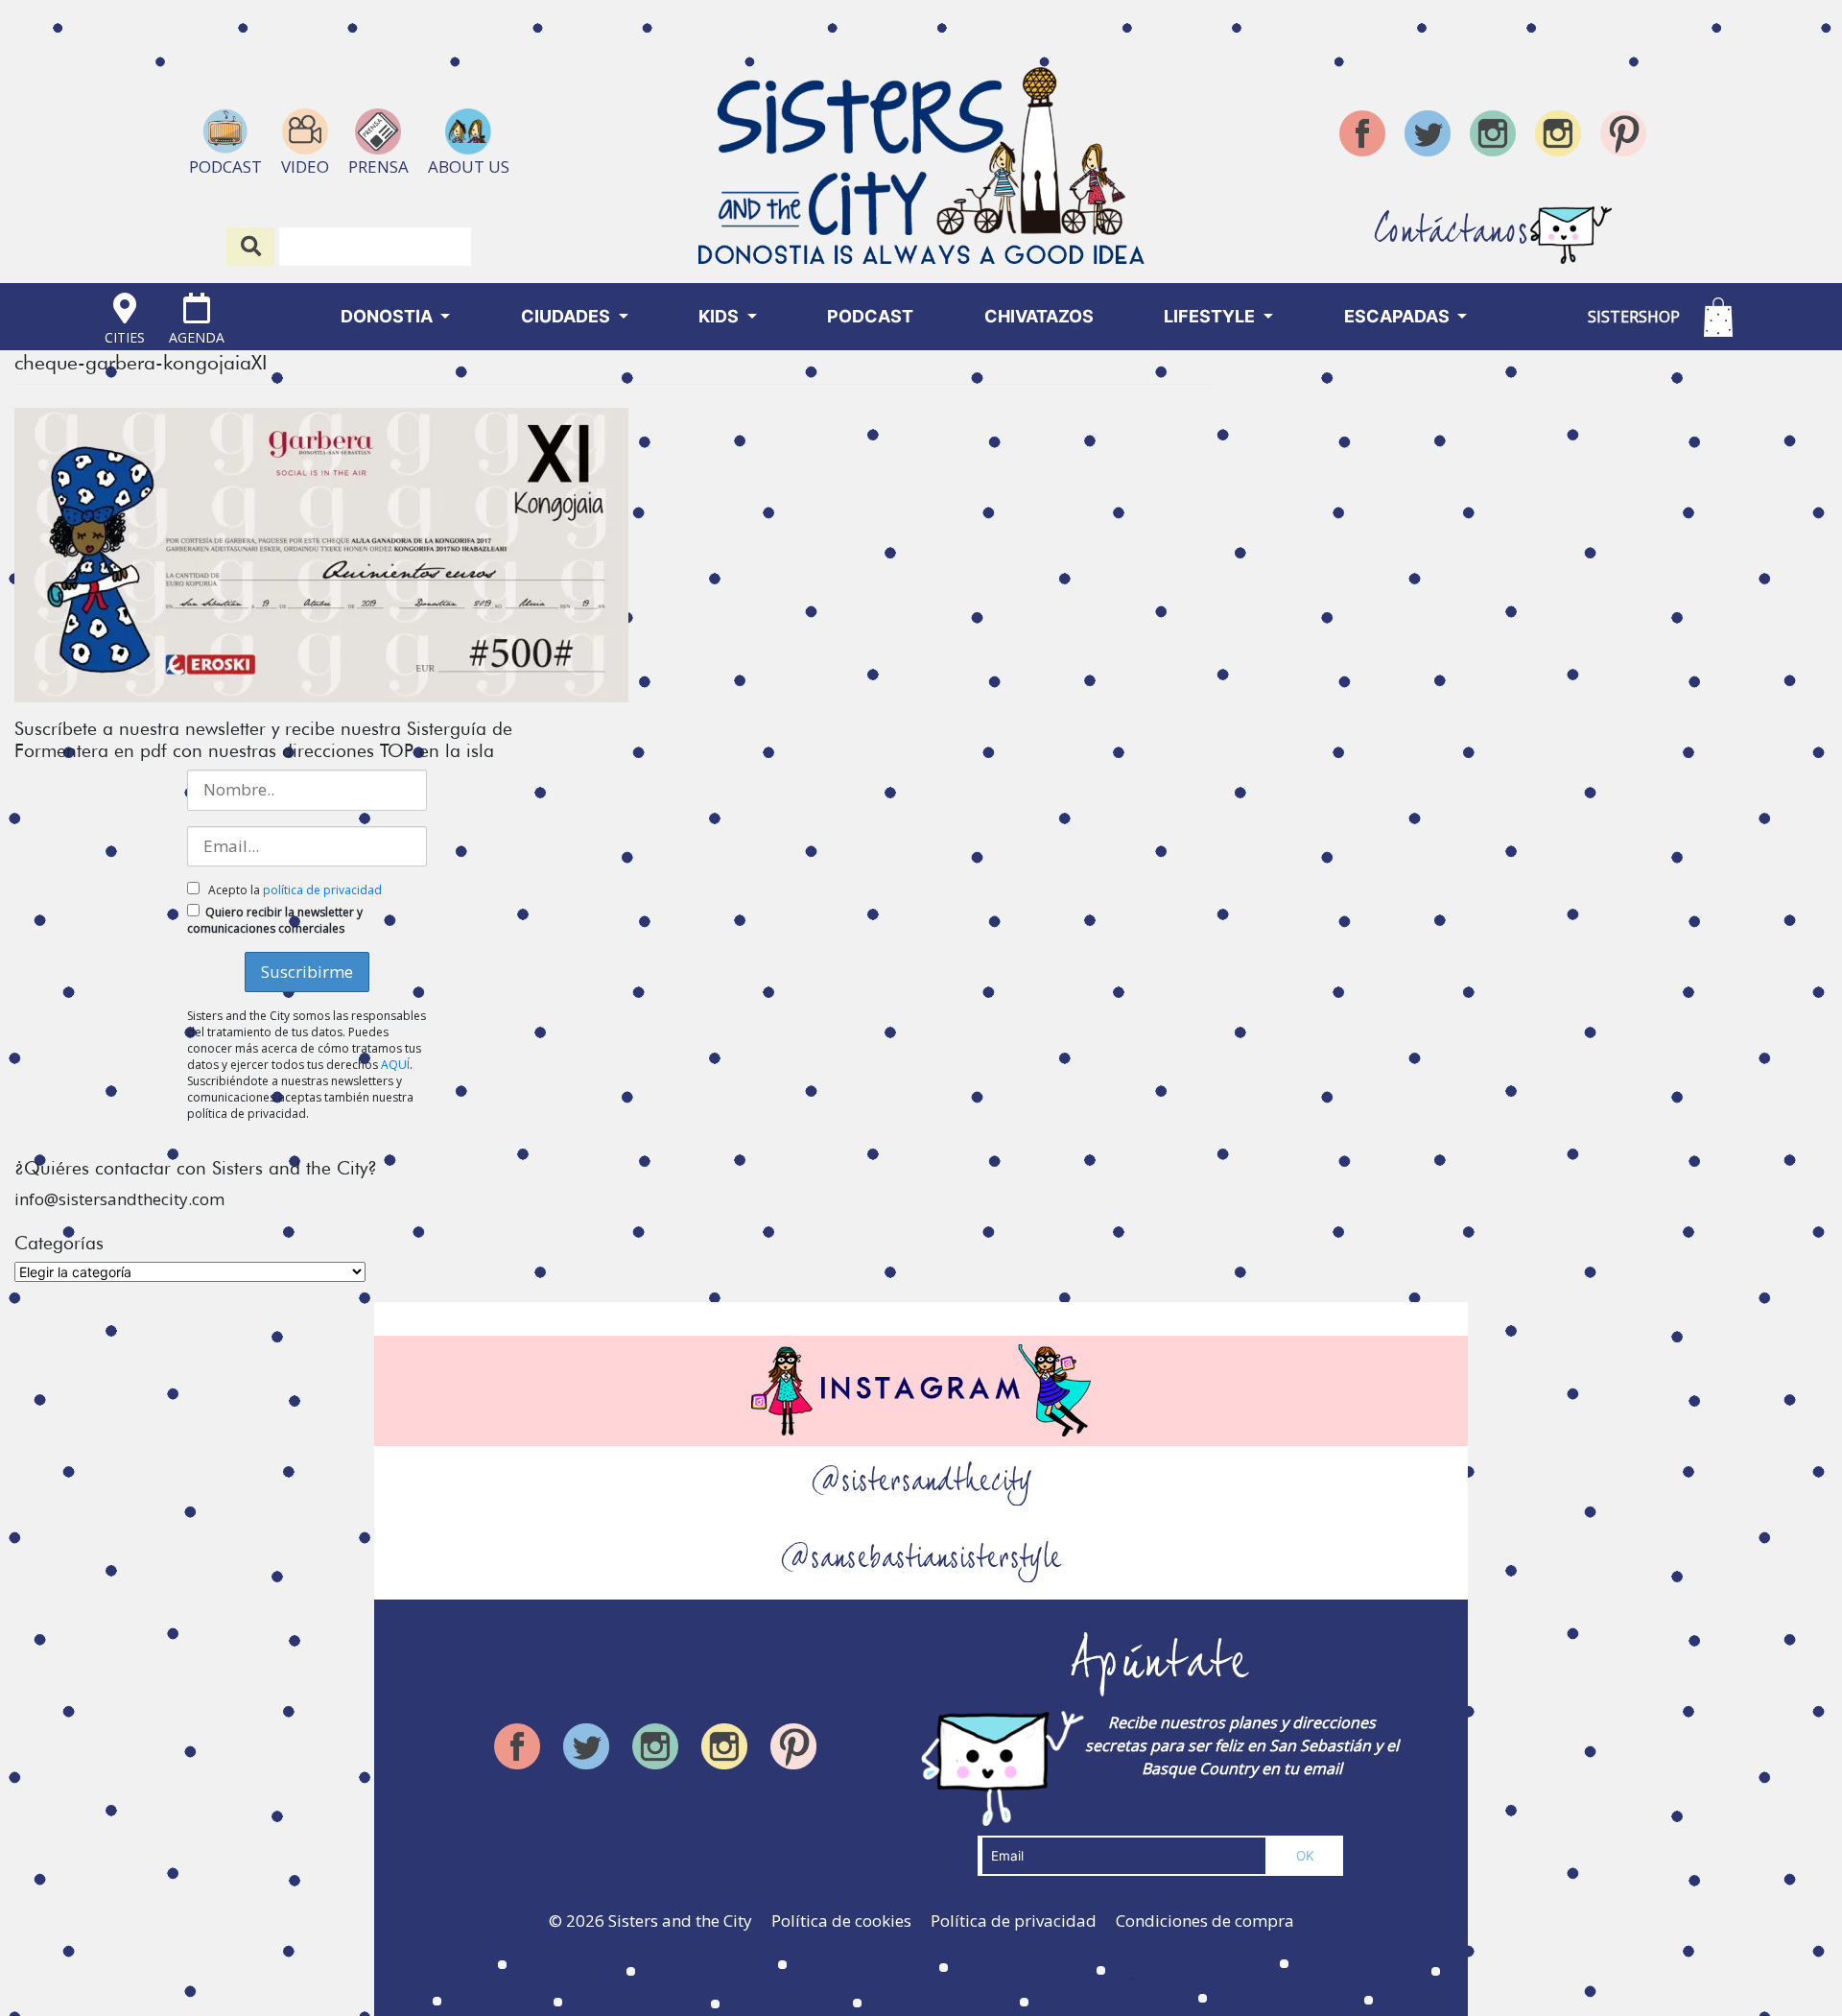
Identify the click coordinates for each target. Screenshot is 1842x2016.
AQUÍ (395, 1065)
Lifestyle (1211, 316)
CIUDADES (567, 316)
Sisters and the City (680, 1921)
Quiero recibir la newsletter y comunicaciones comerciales (275, 920)
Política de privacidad (1014, 1921)
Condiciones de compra (1205, 1921)
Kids (720, 316)
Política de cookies (841, 1921)
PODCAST (870, 316)
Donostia (389, 316)
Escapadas (1399, 316)
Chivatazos (1039, 316)
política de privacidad (322, 890)
